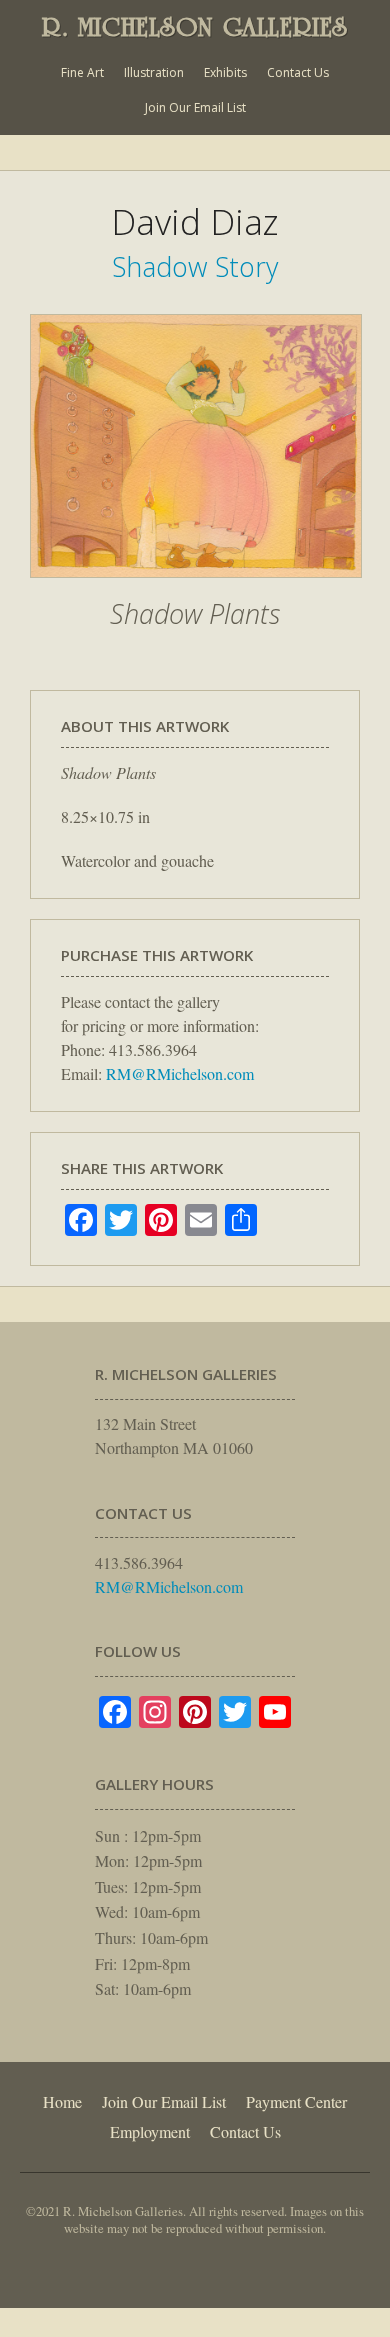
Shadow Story (195, 266)
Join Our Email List (195, 107)
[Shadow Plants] (196, 588)
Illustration (154, 72)
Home (62, 2101)
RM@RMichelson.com (180, 1073)
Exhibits (225, 72)
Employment (150, 2131)
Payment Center (296, 2101)
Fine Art (82, 72)
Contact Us (298, 72)
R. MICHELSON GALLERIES (195, 27)
